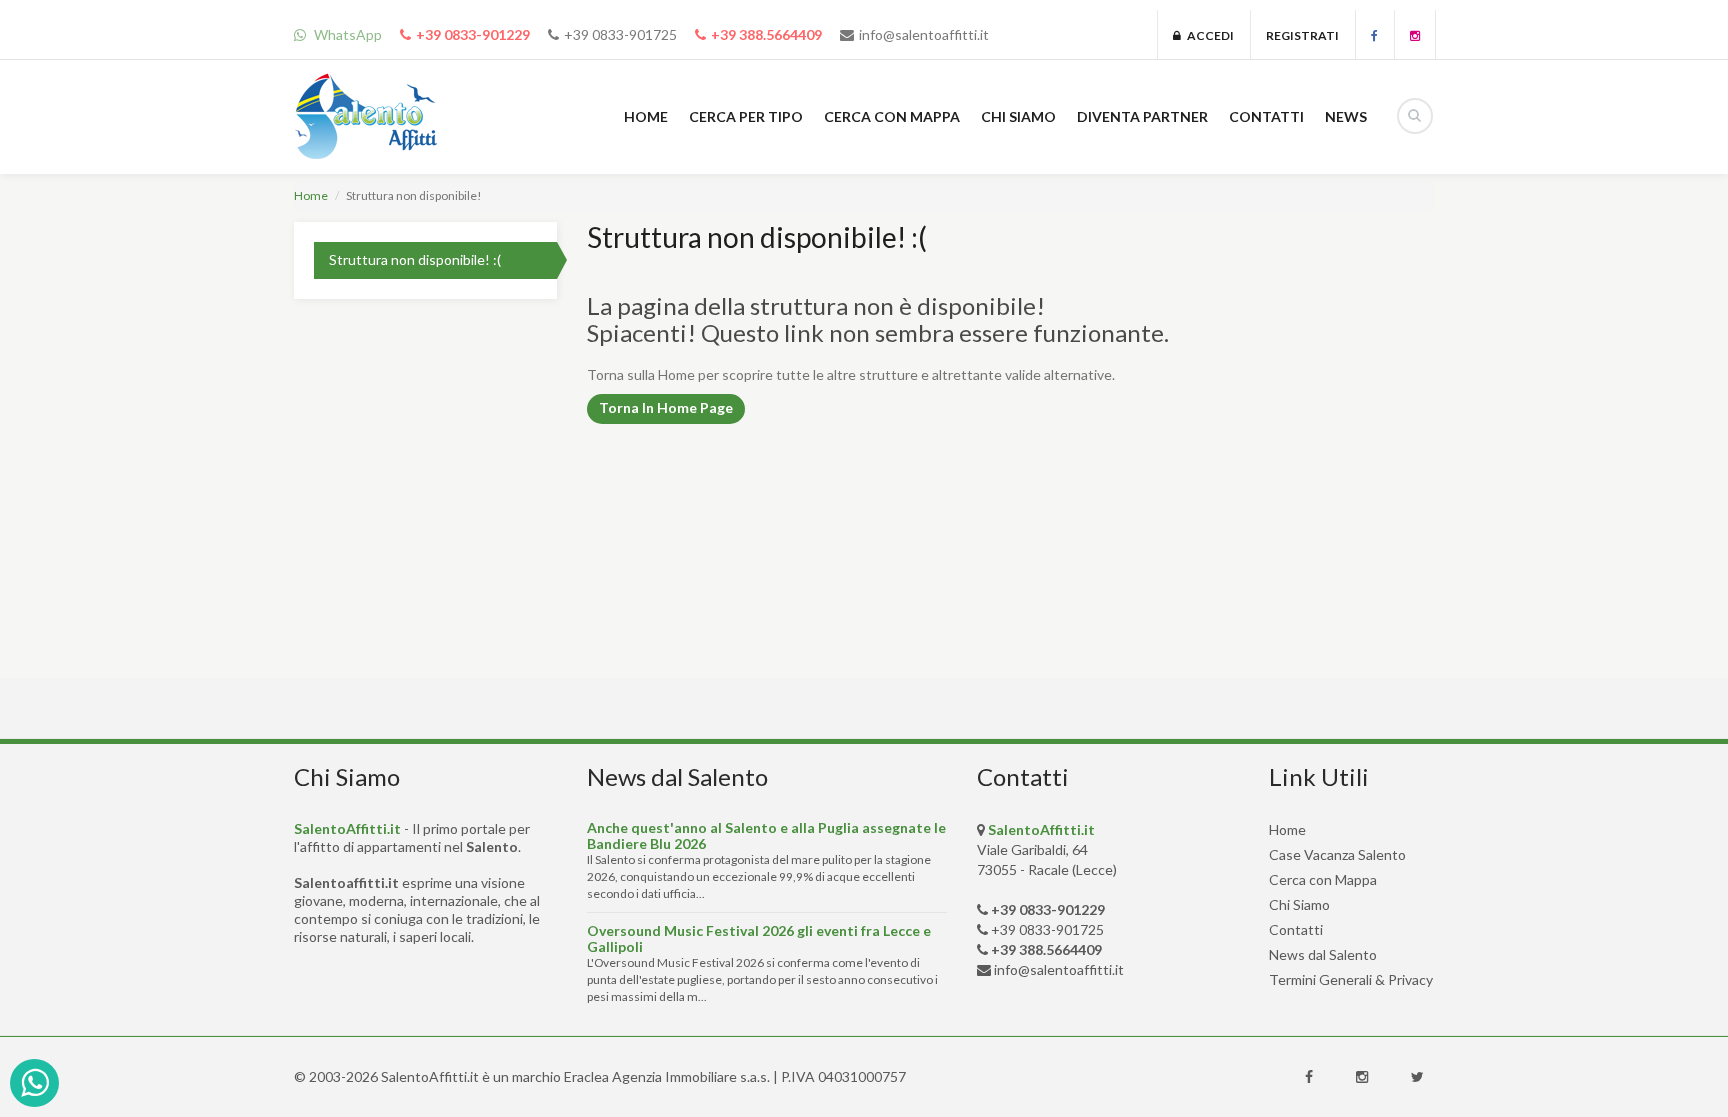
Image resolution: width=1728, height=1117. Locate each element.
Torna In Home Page (666, 407)
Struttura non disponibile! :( (415, 259)
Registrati (1302, 35)
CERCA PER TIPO (746, 116)
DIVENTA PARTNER (1142, 116)
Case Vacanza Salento (1337, 854)
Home (311, 195)
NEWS (1346, 116)
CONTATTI (1266, 116)
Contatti (1296, 929)
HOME (646, 116)
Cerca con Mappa (1323, 879)
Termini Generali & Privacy (1351, 979)
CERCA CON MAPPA (892, 116)
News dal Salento (1323, 954)
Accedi (1207, 35)
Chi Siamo (1299, 904)
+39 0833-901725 (620, 34)
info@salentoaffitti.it (924, 34)
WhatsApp (346, 34)
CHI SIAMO (1018, 116)
